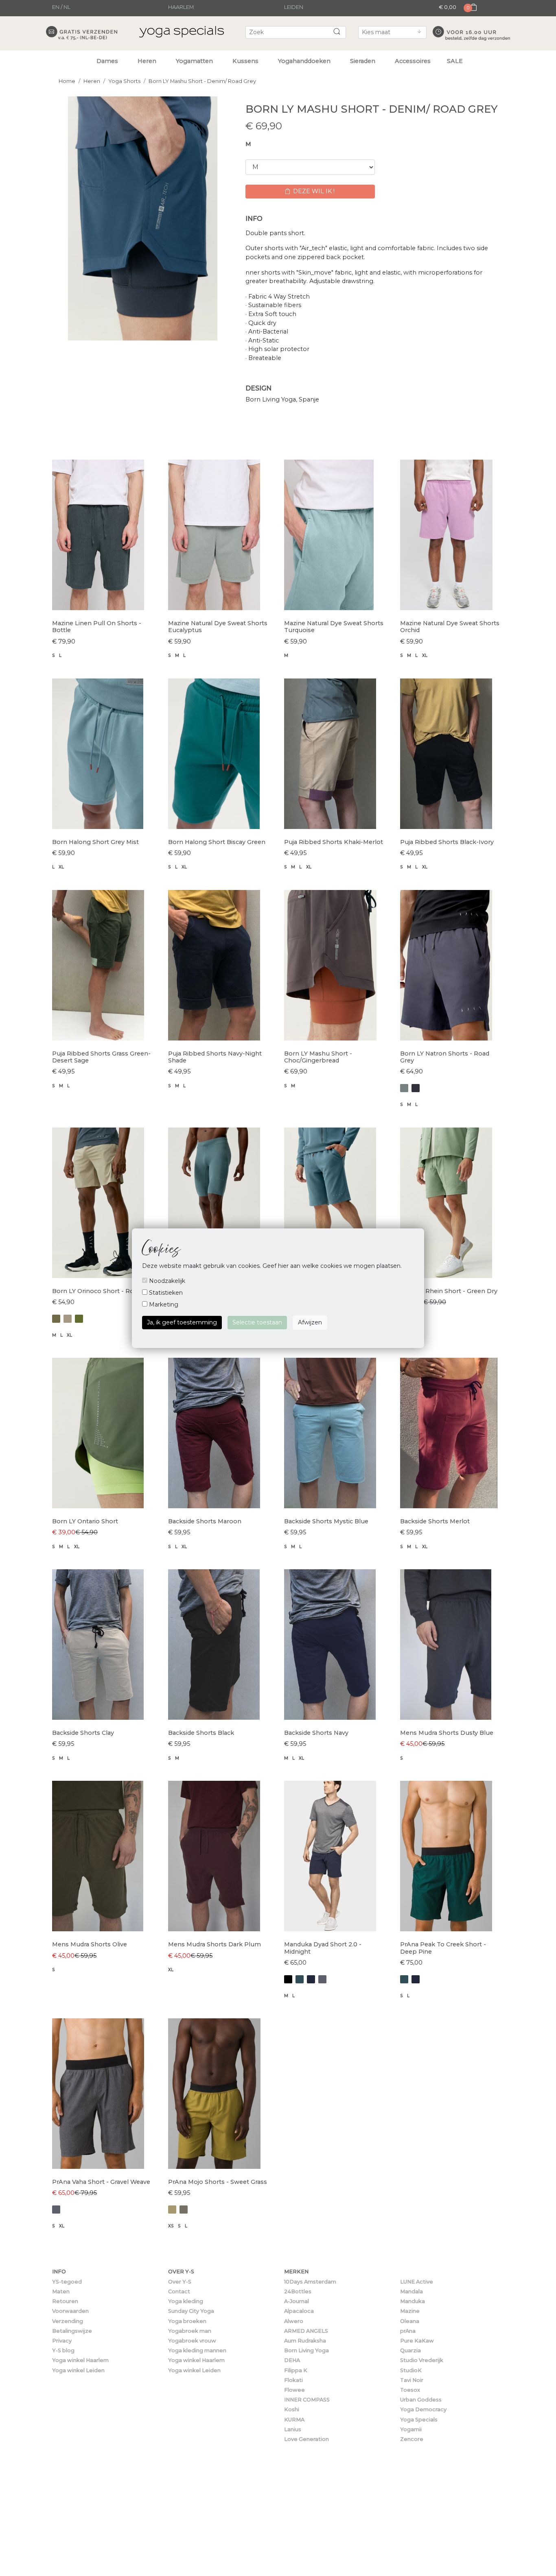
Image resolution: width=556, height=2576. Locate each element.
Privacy (62, 2341)
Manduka (413, 2301)
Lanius (293, 2429)
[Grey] (322, 1979)
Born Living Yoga (306, 2350)
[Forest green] (300, 1979)
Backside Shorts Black (201, 1733)
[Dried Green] (79, 1319)
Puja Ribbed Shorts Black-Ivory (447, 842)
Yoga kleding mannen (197, 2350)
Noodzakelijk (166, 1281)
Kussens (245, 61)
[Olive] (184, 2210)
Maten (61, 2291)
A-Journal (297, 2301)
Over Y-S (180, 2282)
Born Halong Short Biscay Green (217, 842)
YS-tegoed (67, 2282)
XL (425, 655)
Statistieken (165, 1293)
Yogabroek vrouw (192, 2341)
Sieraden (363, 61)
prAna (408, 2331)
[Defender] (172, 2210)
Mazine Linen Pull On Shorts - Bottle (97, 627)
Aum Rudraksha (305, 2341)
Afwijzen (310, 1322)
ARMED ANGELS (306, 2331)
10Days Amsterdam (310, 2282)
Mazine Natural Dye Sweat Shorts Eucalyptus (218, 627)
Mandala (412, 2291)
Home (67, 81)
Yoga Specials (419, 2420)
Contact (179, 2291)
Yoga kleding (186, 2301)
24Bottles (298, 2291)
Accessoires (413, 61)
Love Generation (306, 2439)
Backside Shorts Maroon (205, 1521)
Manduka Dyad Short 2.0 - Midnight (323, 1948)
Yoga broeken (187, 2321)
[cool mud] (404, 1088)
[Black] (288, 1979)
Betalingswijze (72, 2331)
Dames (107, 61)
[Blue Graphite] (416, 1088)
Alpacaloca (299, 2311)
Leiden (294, 7)
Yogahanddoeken (304, 61)
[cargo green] (56, 1319)
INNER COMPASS (307, 2400)
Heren (147, 61)
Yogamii (411, 2429)
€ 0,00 (448, 7)
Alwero (294, 2321)
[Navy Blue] (311, 1979)
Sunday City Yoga (191, 2311)
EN (56, 7)
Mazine (410, 2311)
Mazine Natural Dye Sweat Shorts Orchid (450, 627)
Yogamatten (194, 61)
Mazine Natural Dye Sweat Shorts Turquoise (334, 627)
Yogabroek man (190, 2331)
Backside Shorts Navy (316, 1733)
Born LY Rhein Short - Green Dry (449, 1291)
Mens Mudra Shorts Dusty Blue (447, 1733)
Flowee (294, 2390)
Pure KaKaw (417, 2341)
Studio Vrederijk (422, 2360)
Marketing (163, 1304)
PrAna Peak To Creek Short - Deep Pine (443, 1948)
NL (67, 7)
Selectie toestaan (257, 1322)
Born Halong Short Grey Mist (95, 842)
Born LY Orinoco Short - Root (96, 1291)
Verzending (68, 2321)
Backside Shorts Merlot (435, 1521)
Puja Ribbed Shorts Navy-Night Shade (215, 1057)
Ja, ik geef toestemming (182, 1322)
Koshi (292, 2409)
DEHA (292, 2360)
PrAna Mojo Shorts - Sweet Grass (218, 2182)
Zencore (412, 2439)
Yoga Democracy (423, 2409)
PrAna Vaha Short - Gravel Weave (101, 2182)
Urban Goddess (421, 2400)
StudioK (411, 2370)
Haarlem (181, 7)
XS (171, 2226)
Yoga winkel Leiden (78, 2370)
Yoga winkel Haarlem (80, 2360)
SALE (455, 61)
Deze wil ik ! (313, 191)
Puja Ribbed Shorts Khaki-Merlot (334, 842)
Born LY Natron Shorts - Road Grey (445, 1057)
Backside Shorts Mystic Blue (326, 1521)
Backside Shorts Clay (83, 1733)
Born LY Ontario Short (85, 1521)
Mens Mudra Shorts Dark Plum (215, 1944)
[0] (471, 15)
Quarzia (410, 2350)
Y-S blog (63, 2350)
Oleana (410, 2321)
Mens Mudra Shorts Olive (90, 1944)
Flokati (293, 2380)
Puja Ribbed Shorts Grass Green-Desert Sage (101, 1057)
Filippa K (296, 2370)
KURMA (294, 2420)
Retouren (65, 2301)
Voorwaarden (70, 2311)
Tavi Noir (412, 2380)
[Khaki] (68, 1319)
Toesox (410, 2390)
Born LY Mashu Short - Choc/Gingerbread (318, 1057)
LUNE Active (417, 2282)
